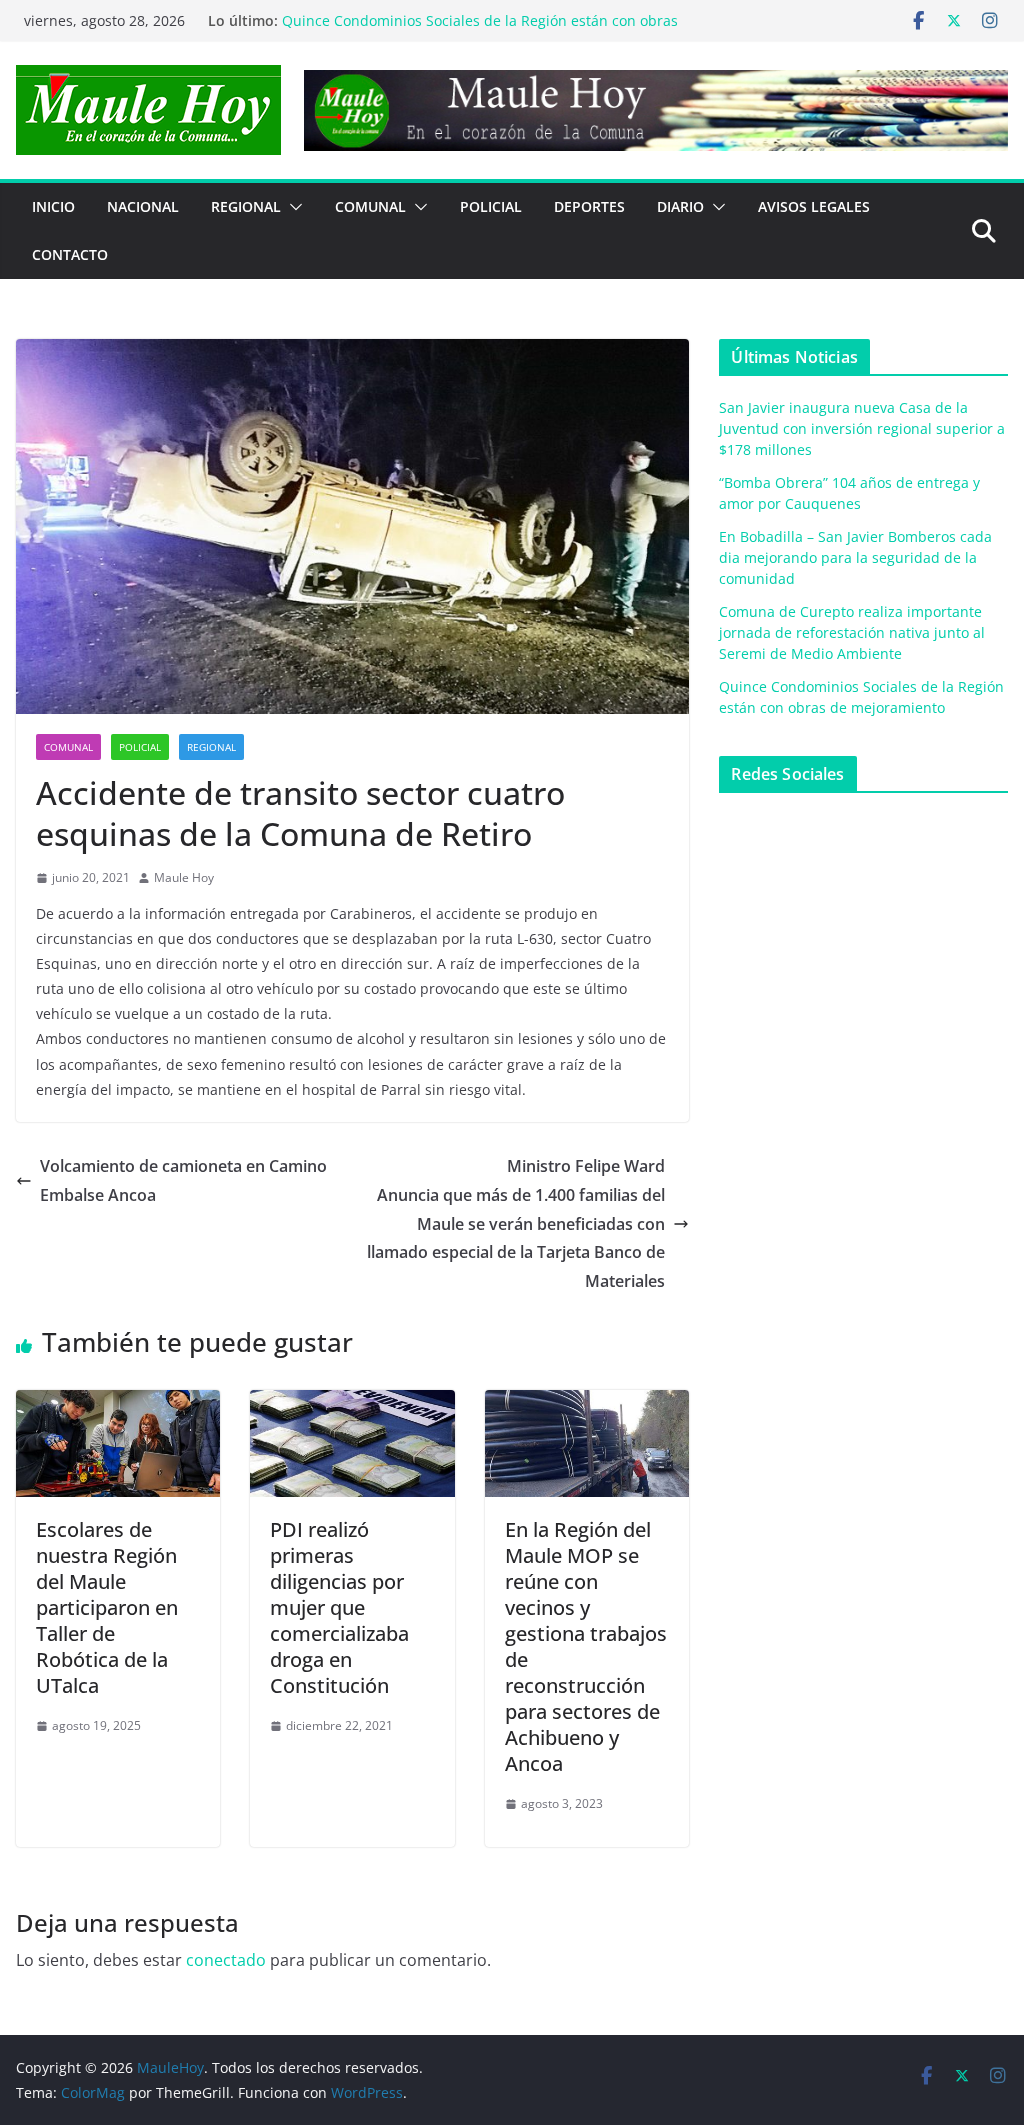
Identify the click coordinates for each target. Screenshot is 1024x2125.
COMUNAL (370, 206)
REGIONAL (246, 206)
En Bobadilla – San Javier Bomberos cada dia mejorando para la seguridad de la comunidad (855, 557)
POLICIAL (491, 206)
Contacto (70, 254)
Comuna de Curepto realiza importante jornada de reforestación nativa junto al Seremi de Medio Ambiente (852, 632)
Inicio (53, 206)
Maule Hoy (184, 877)
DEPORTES (589, 206)
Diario (680, 206)
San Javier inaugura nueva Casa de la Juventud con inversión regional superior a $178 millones (862, 428)
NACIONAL (143, 206)
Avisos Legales (814, 206)
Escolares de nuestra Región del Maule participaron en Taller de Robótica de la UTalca (107, 1607)
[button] (292, 207)
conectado (226, 1960)
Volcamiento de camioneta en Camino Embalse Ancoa (183, 1180)
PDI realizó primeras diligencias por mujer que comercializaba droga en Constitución (339, 1607)
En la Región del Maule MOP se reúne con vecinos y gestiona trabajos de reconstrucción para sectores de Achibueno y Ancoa (586, 1646)
